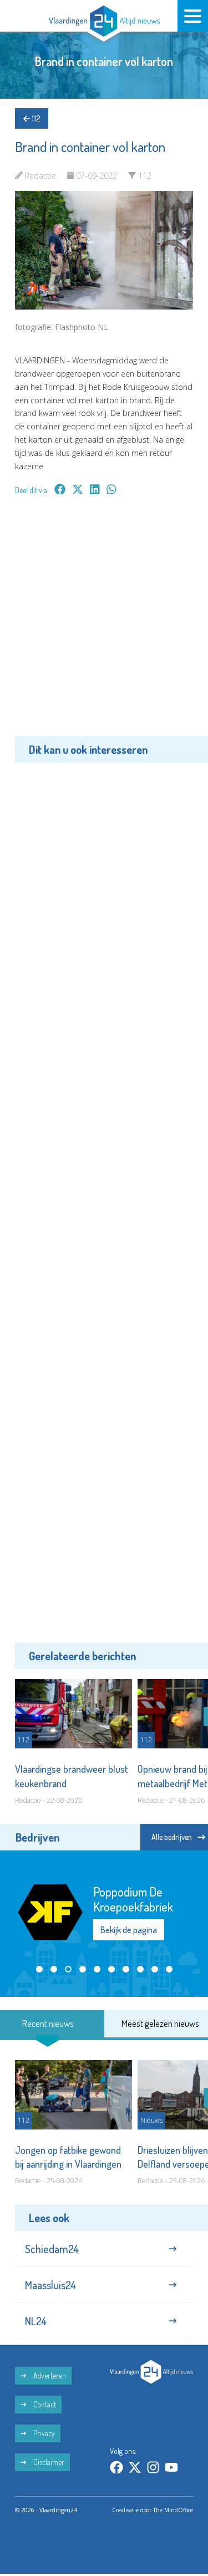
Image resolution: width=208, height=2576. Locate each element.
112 (35, 118)
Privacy (43, 2433)
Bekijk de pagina (129, 1930)
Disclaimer (48, 2462)
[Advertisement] (104, 624)
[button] (39, 1969)
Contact (44, 2404)
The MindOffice (173, 2510)
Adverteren (49, 2375)
